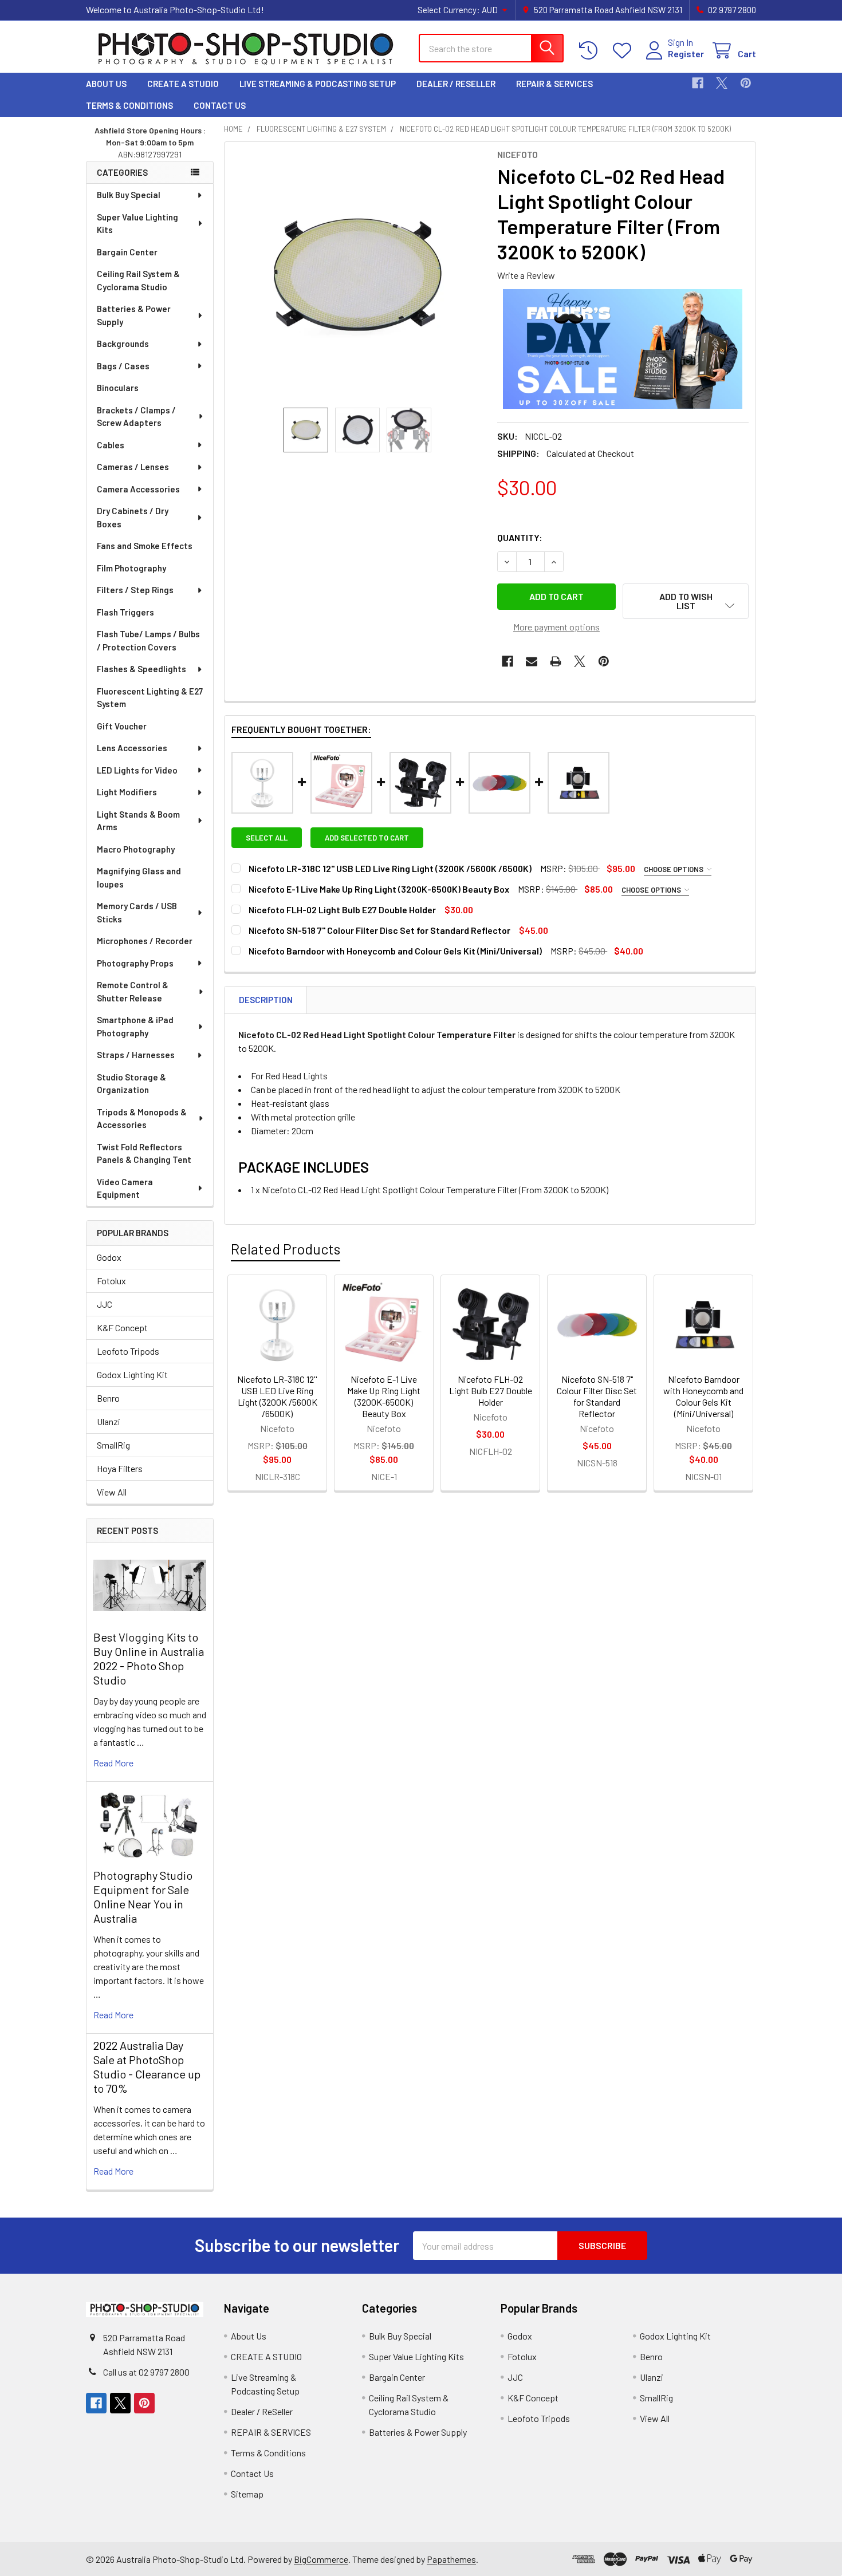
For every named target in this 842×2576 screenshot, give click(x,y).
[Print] (556, 661)
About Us (106, 84)
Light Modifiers (127, 792)
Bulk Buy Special (129, 195)
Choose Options (674, 869)
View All (112, 1492)
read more (113, 1763)
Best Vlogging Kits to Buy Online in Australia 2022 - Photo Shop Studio (149, 1658)
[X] (722, 83)
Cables (111, 445)
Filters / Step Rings (135, 590)
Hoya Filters (120, 1468)
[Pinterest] (746, 83)
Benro (108, 1398)
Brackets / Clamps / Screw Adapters (136, 417)
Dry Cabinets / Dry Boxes (133, 517)
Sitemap (247, 2494)
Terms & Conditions (129, 105)
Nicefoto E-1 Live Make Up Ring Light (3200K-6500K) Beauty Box (379, 889)
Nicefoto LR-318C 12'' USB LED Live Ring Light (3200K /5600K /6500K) (390, 868)
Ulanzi (109, 1421)
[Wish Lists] (625, 51)
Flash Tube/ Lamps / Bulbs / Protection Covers (148, 640)
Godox (109, 1257)
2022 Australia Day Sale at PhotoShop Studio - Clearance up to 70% (147, 2067)
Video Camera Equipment (125, 1188)
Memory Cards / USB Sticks (137, 912)
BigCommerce (321, 2559)
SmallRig (113, 1445)
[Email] (532, 661)
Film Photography (131, 568)
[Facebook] (698, 83)
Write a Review (526, 275)
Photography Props (135, 963)
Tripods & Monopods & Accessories (142, 1119)
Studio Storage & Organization (131, 1084)
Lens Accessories (132, 748)
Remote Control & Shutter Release (133, 991)
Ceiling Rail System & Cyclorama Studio (138, 280)
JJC (105, 1304)
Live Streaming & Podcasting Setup (318, 84)
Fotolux (111, 1281)
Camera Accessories (138, 489)
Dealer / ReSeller (456, 84)
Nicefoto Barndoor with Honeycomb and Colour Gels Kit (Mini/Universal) (395, 951)
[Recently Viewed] (591, 51)
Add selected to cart (367, 838)
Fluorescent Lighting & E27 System (150, 698)
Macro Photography (136, 849)
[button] (686, 601)
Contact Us (220, 105)
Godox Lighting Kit (132, 1374)
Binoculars (118, 388)
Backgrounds (123, 344)
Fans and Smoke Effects (145, 546)
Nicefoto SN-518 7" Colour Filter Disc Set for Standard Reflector (379, 930)
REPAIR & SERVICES (554, 84)
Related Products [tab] (286, 1249)
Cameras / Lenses (133, 467)
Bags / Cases (123, 366)
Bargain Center (127, 252)
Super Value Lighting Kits (137, 224)
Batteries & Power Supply (134, 315)
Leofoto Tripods (128, 1351)
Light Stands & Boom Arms (138, 821)
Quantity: (520, 537)
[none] (357, 275)
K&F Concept (122, 1328)
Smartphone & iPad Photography (135, 1026)
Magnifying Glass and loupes (139, 877)
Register (686, 54)
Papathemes (451, 2559)
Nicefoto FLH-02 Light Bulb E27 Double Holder (342, 910)
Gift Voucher (122, 726)
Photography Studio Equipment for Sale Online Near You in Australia (143, 1897)
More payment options (556, 627)
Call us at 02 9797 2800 (146, 2372)
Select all (267, 838)
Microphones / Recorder (145, 941)
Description (266, 1000)
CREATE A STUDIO (183, 84)
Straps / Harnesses (136, 1055)
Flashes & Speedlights (141, 669)
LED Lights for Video (137, 770)
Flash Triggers (125, 612)
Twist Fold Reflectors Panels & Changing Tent (144, 1153)
